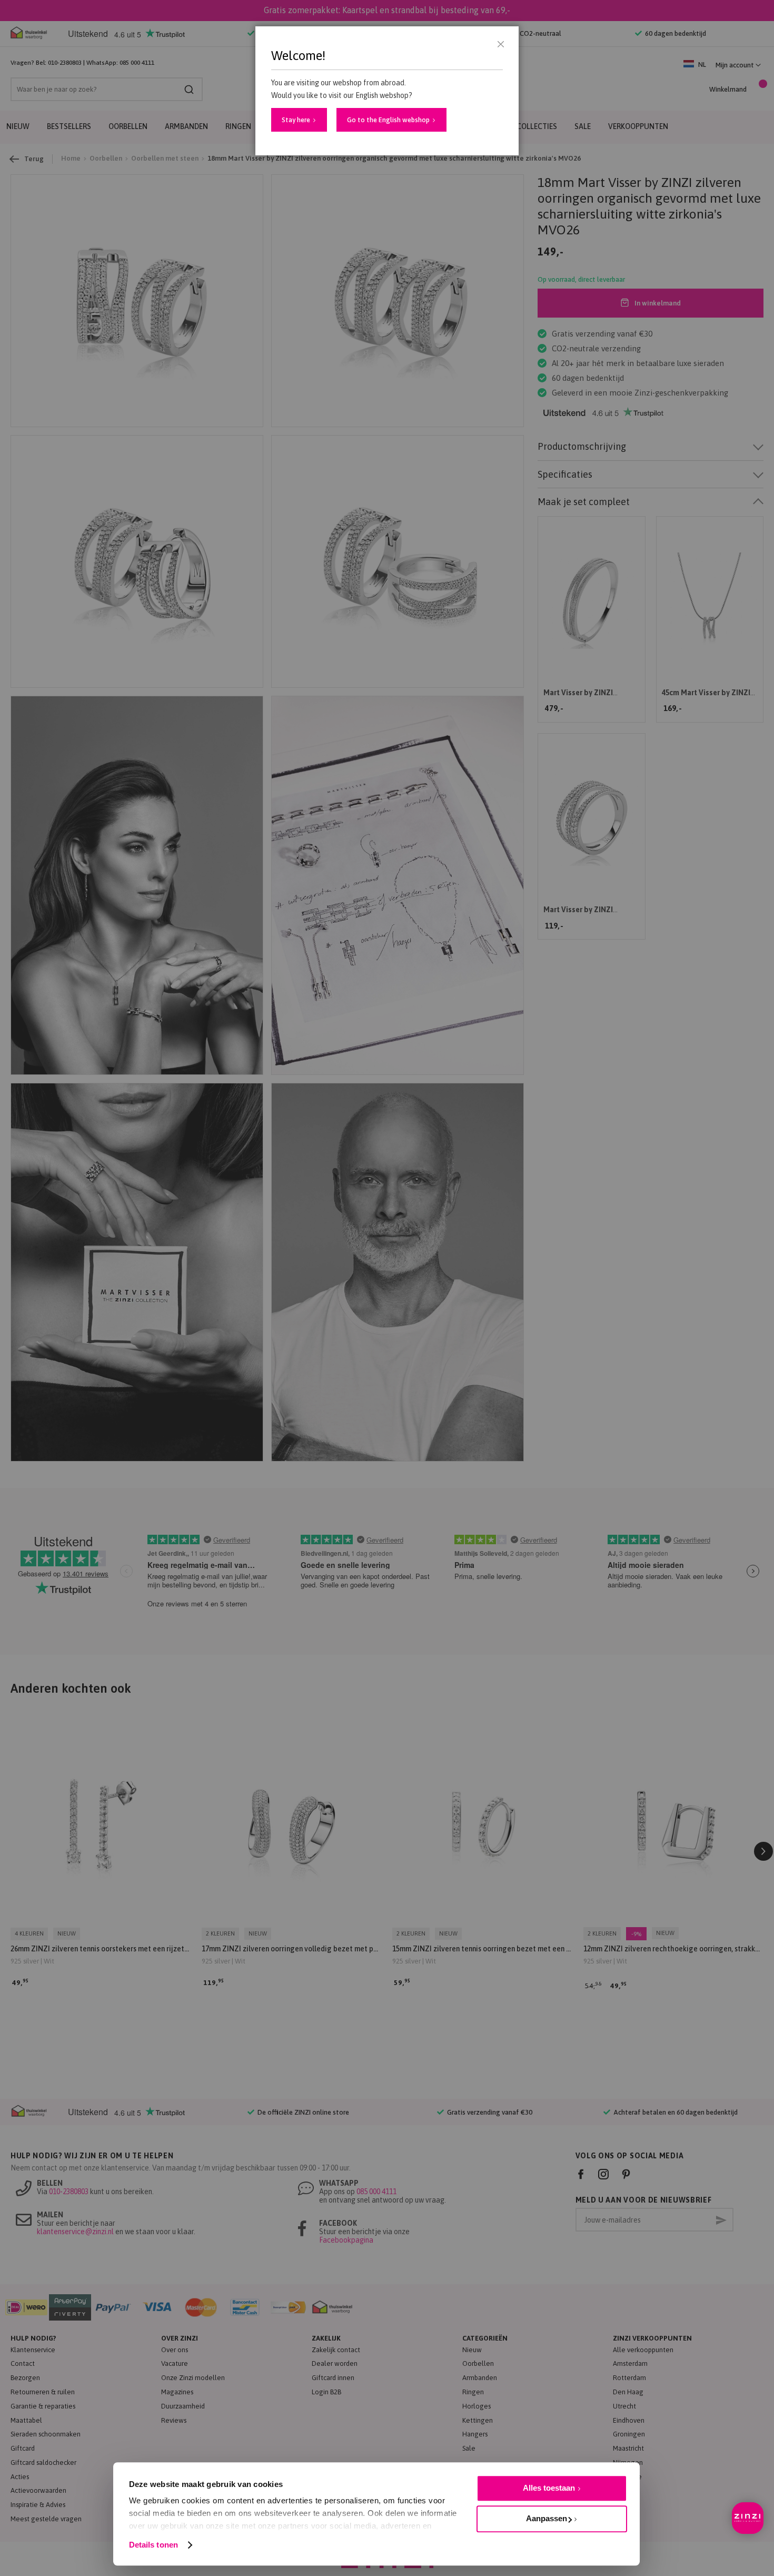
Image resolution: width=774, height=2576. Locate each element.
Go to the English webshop (388, 120)
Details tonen (153, 2545)
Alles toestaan (549, 2488)
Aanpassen (547, 2518)
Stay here (296, 120)
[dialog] (387, 1288)
